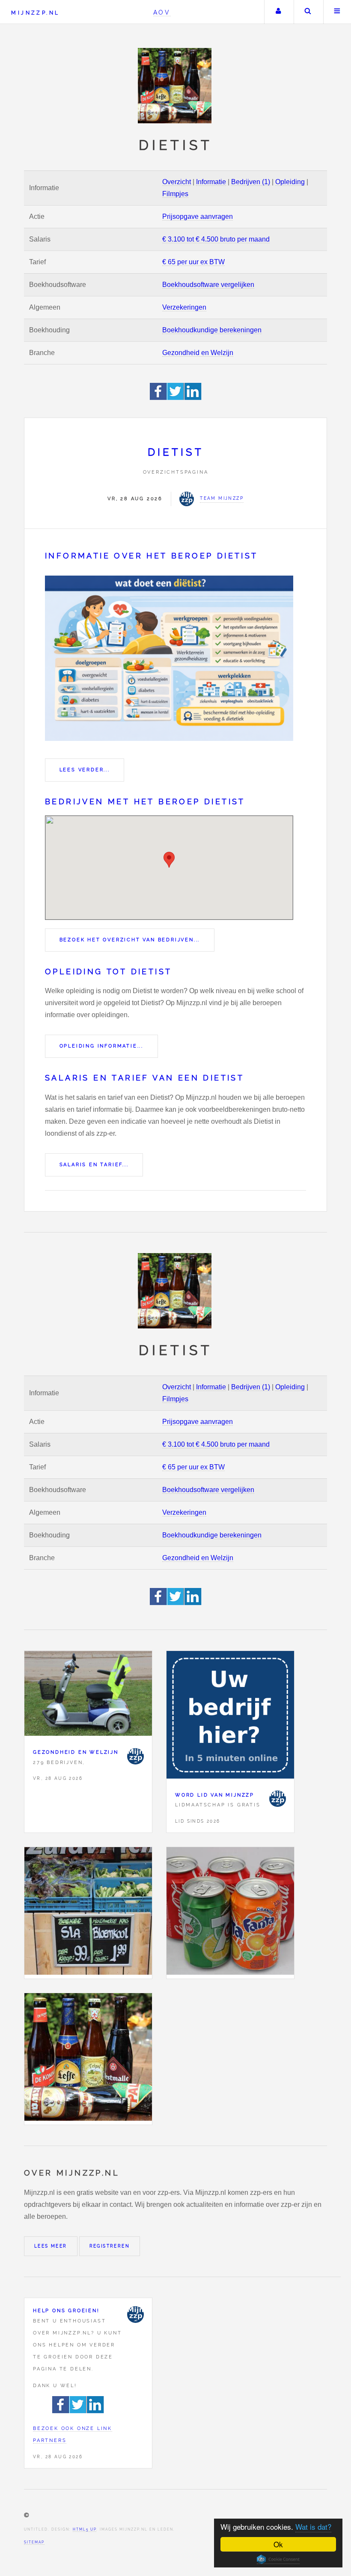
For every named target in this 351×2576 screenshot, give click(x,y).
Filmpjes (175, 194)
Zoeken (308, 12)
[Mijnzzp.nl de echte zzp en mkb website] (175, 86)
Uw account (278, 12)
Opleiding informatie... (101, 1046)
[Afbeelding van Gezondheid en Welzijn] (88, 1695)
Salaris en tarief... (94, 1164)
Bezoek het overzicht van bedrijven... (130, 940)
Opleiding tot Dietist (108, 972)
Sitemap (34, 2542)
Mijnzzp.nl (35, 13)
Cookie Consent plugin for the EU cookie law (278, 2559)
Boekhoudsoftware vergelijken (208, 285)
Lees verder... (85, 770)
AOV (162, 12)
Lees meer (51, 2246)
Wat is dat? (313, 2527)
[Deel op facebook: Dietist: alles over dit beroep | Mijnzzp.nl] (159, 398)
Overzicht (177, 182)
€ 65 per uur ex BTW (193, 262)
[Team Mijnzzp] (135, 1756)
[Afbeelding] (88, 1913)
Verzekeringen (184, 307)
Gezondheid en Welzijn (198, 353)
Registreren (110, 2246)
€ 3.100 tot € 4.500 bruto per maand (216, 239)
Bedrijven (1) (251, 182)
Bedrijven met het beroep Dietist (145, 801)
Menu (337, 12)
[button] (169, 860)
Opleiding (290, 182)
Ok (278, 2544)
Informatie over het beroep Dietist (152, 556)
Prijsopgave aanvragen (198, 216)
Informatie (211, 182)
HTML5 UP (85, 2529)
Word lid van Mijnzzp (215, 1795)
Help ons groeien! (66, 2310)
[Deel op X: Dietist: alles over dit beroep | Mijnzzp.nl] (176, 398)
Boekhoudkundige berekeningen (212, 330)
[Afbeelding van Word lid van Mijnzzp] (230, 1717)
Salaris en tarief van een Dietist (144, 1078)
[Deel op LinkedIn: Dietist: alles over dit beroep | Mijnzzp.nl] (193, 398)
